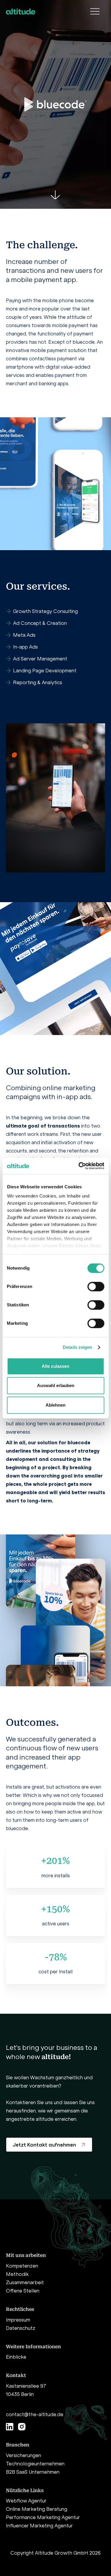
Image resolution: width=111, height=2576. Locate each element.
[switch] (96, 1287)
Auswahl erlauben (56, 1385)
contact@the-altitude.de (35, 2414)
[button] (95, 12)
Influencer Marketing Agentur (39, 2526)
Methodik (17, 2274)
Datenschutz (21, 2328)
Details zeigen (77, 1347)
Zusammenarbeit (25, 2282)
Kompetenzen (22, 2266)
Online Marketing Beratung (37, 2509)
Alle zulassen (55, 1366)
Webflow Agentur (26, 2501)
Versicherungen (24, 2455)
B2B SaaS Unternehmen (33, 2472)
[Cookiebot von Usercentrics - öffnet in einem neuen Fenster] (79, 1166)
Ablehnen (55, 1405)
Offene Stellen (23, 2291)
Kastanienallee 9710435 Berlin (26, 2390)
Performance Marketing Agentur (43, 2517)
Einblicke (16, 2357)
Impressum (18, 2320)
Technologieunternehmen (35, 2464)
